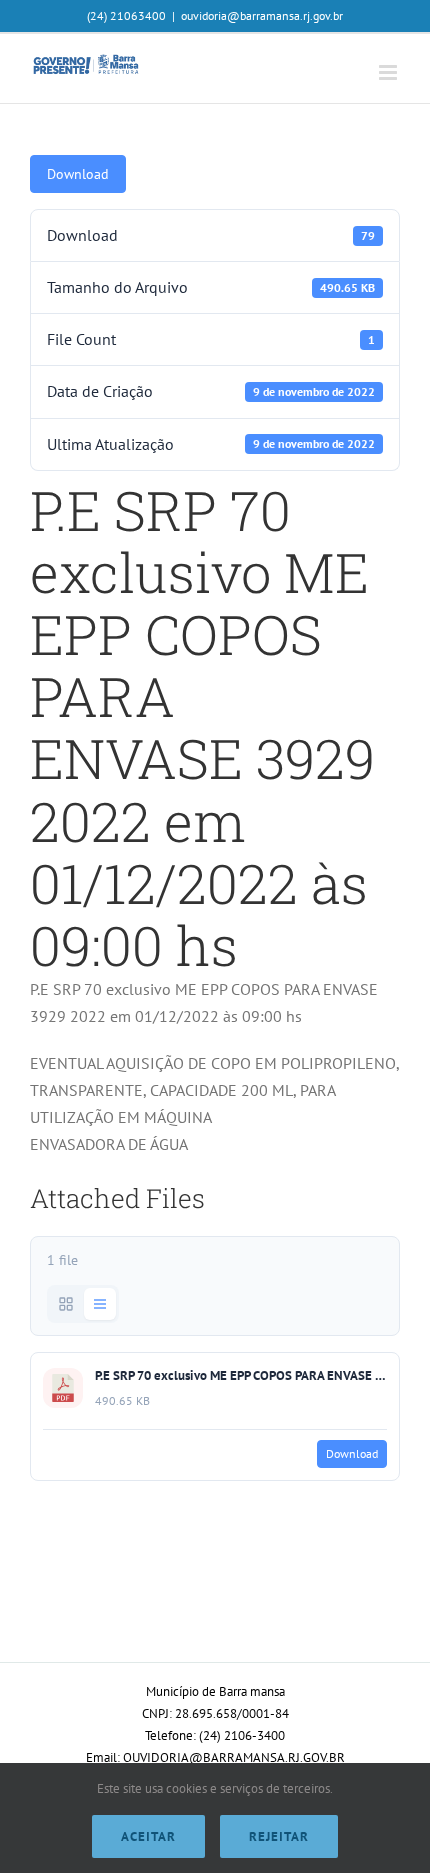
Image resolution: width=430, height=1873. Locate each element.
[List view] (100, 1304)
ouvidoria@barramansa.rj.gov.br (262, 15)
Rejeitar (279, 1836)
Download (78, 174)
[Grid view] (66, 1304)
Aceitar (148, 1836)
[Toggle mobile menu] (389, 72)
